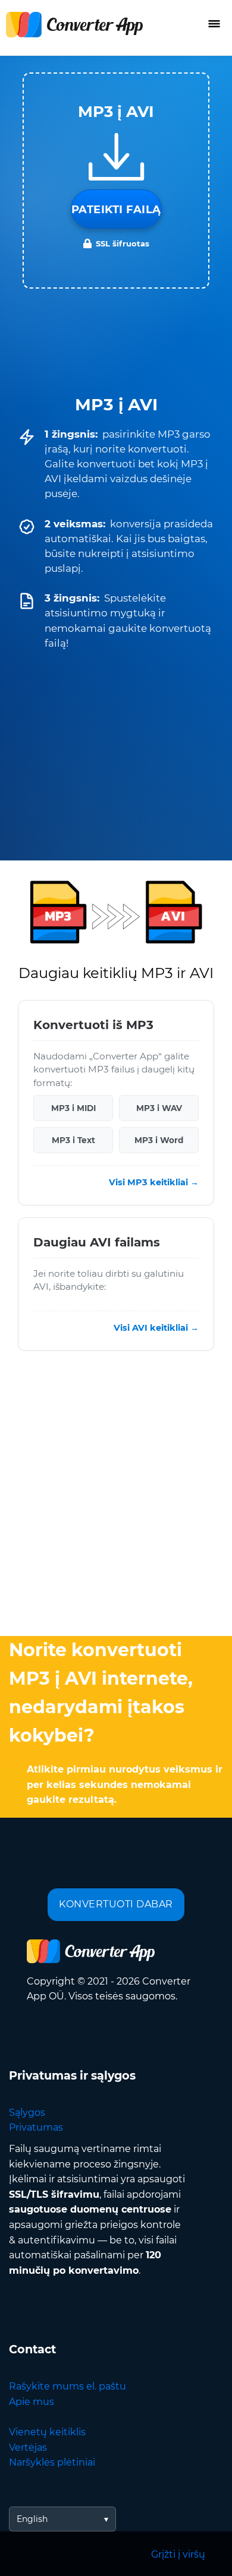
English (32, 2519)
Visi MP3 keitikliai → (154, 1182)
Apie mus (32, 2402)
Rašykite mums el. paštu (68, 2386)
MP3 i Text (73, 1140)
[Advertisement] (116, 1496)
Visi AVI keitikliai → (156, 1328)
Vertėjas (28, 2447)
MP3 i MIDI (73, 1108)
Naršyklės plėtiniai (52, 2462)
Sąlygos (27, 2113)
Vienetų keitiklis (47, 2432)
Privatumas (36, 2127)
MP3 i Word (159, 1140)
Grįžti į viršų (178, 2554)
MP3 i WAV (159, 1108)
